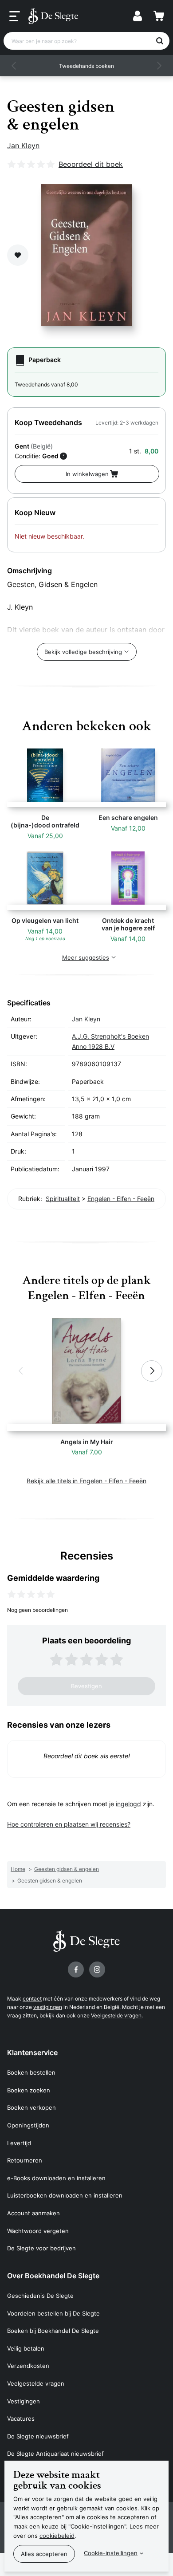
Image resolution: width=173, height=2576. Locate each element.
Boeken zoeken (29, 2090)
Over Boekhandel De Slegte (53, 2276)
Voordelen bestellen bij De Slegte (53, 2313)
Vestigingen (24, 2401)
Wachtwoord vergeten (38, 2231)
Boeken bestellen (31, 2072)
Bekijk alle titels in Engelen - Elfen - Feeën (86, 1481)
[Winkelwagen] (159, 16)
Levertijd (19, 2143)
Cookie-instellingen (111, 2553)
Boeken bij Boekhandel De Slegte (53, 2331)
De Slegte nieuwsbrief (38, 2436)
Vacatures (21, 2418)
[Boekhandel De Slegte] (53, 16)
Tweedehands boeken (86, 66)
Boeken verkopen (31, 2107)
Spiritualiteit (63, 1199)
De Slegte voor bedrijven (41, 2248)
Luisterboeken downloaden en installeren (65, 2195)
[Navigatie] (15, 16)
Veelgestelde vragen (116, 2015)
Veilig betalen (26, 2348)
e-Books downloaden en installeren (56, 2178)
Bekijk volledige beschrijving (83, 652)
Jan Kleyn (23, 146)
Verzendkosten (28, 2366)
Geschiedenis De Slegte (40, 2296)
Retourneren (25, 2160)
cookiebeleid (57, 2536)
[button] (14, 66)
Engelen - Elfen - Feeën (121, 1199)
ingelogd (128, 1804)
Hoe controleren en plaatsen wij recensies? (69, 1824)
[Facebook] (76, 1969)
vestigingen (48, 2007)
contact (32, 1999)
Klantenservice (32, 2052)
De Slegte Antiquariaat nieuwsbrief (55, 2454)
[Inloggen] (138, 16)
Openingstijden (28, 2125)
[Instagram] (97, 1969)
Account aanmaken (33, 2213)
